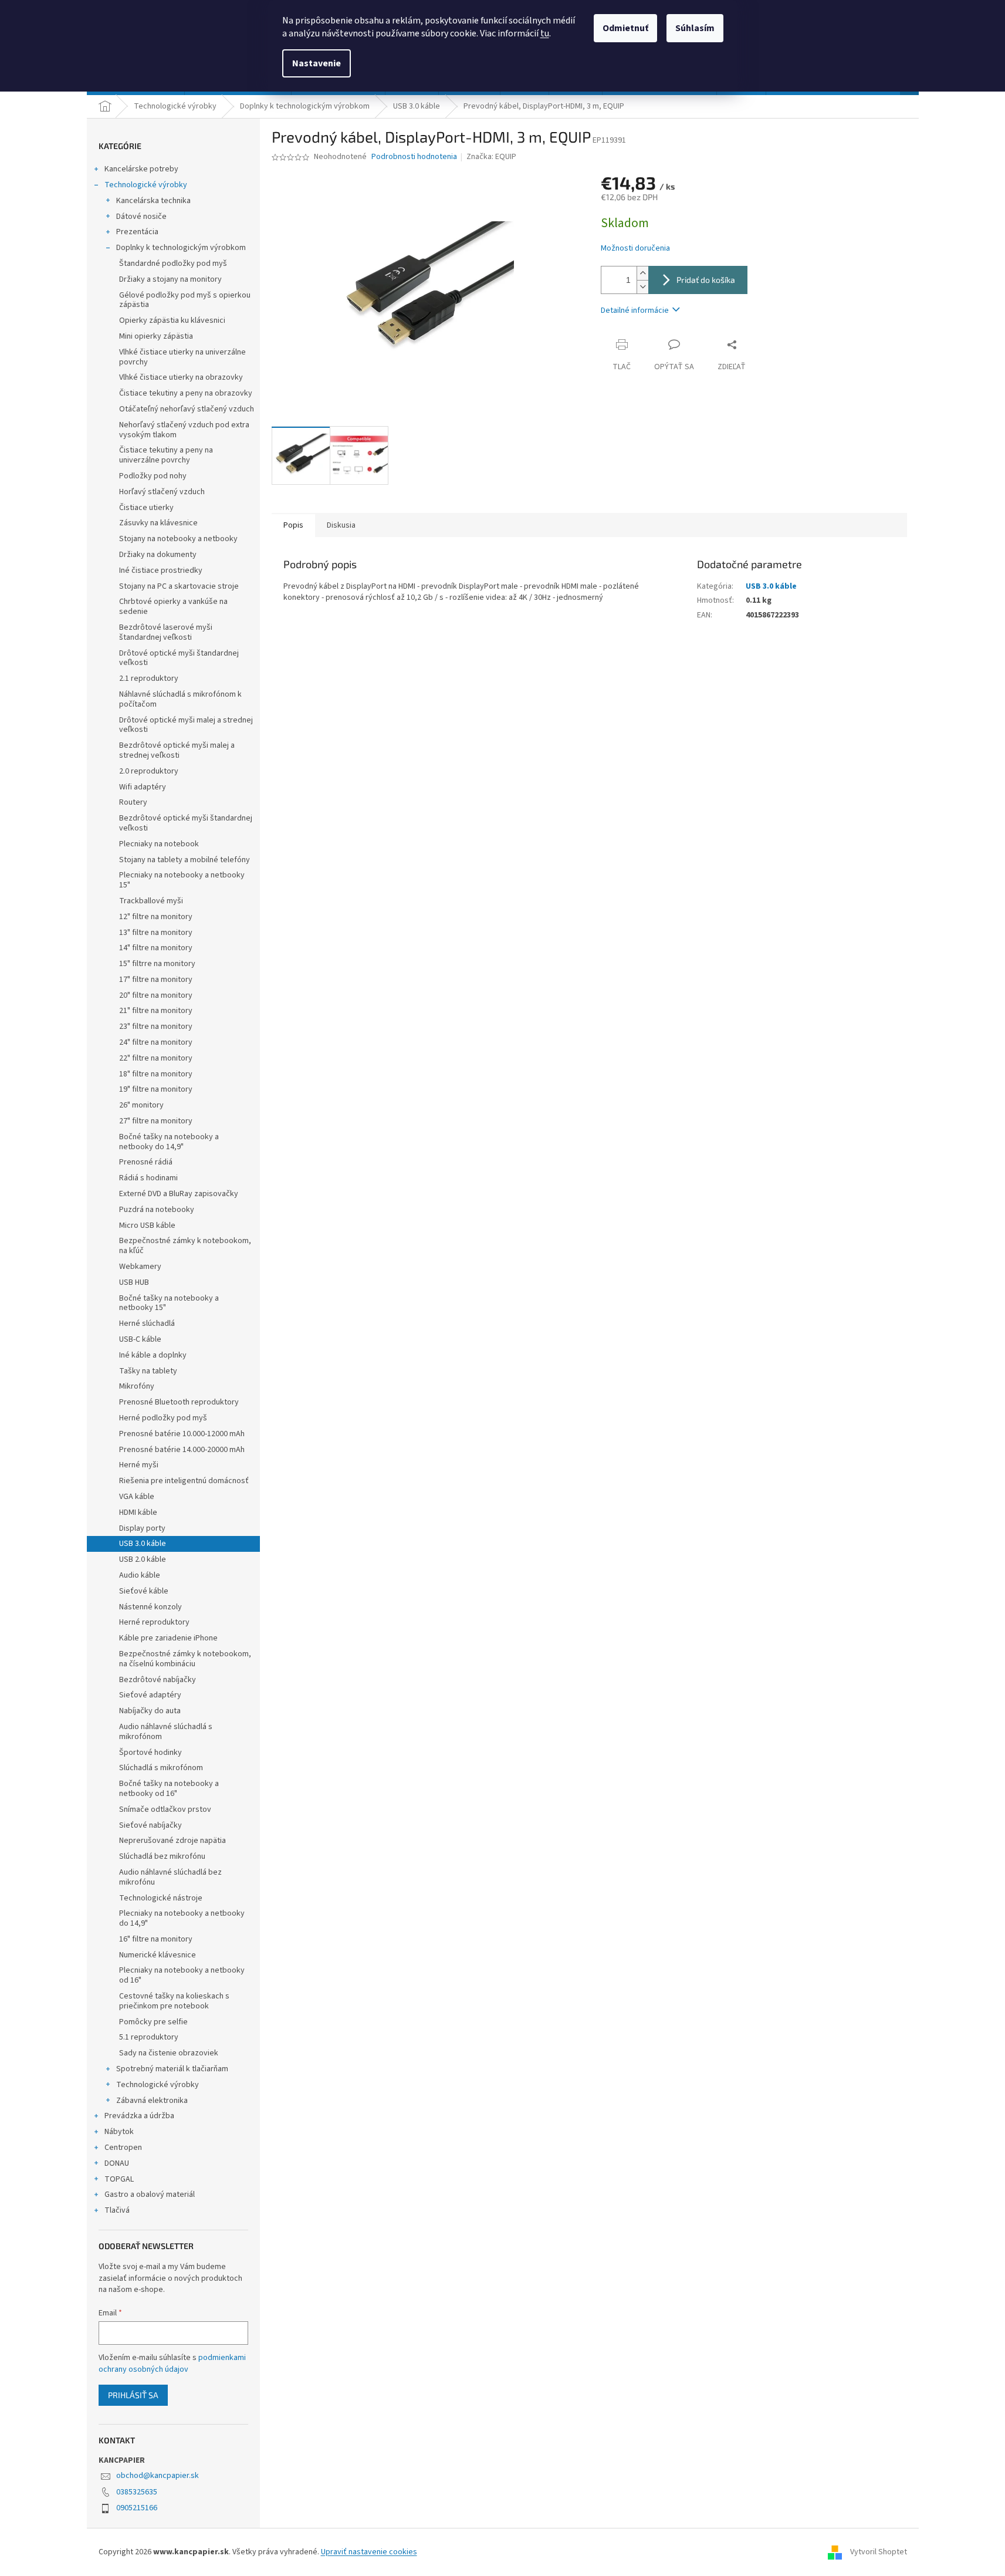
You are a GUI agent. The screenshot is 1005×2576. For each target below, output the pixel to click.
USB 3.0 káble (143, 1544)
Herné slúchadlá (147, 1324)
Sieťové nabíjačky (150, 1825)
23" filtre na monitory (156, 1027)
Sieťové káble (144, 1591)
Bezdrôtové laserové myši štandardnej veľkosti (166, 632)
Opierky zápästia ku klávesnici (172, 320)
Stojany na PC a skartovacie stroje (179, 586)
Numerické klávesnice (158, 1955)
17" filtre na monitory (156, 980)
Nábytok (119, 2132)
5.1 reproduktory (149, 2037)
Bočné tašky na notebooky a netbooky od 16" (169, 1789)
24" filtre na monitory (156, 1042)
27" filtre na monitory (156, 1121)
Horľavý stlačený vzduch (162, 492)
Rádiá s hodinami (148, 1178)
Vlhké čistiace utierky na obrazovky (181, 377)
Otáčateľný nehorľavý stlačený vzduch (187, 409)
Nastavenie (317, 63)
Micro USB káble (147, 1225)
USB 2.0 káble (143, 1559)
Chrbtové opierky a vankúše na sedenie (173, 607)
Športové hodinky (150, 1753)
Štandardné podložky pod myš (173, 264)
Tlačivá (117, 2210)
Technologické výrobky (146, 185)
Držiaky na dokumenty (158, 555)
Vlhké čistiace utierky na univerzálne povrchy (182, 357)
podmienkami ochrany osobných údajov (172, 2364)
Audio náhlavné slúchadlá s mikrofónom (166, 1732)
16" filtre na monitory (156, 1939)
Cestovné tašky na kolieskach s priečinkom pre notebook (174, 2001)
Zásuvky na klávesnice (158, 523)
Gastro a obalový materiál (150, 2195)
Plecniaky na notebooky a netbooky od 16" (182, 1975)
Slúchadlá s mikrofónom (161, 1768)
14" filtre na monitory (156, 948)
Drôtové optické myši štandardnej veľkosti (179, 658)
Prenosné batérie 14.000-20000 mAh (182, 1450)
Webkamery (140, 1267)
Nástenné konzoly (150, 1607)
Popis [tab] (293, 525)
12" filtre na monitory (156, 917)
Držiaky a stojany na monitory (170, 279)
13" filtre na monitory (156, 933)
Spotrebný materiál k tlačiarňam (172, 2069)
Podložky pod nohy (153, 476)
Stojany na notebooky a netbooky (178, 539)
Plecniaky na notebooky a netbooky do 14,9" (182, 1918)
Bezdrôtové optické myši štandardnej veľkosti (186, 823)
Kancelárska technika (153, 201)
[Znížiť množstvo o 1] (642, 287)
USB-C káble (140, 1339)
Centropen (123, 2148)
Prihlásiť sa (133, 2395)
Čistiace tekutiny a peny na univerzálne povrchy (166, 455)
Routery (133, 802)
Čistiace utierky (146, 508)
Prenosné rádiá (146, 1162)
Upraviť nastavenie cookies (369, 2552)
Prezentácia (137, 232)
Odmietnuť (625, 28)
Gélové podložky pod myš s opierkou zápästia (185, 300)
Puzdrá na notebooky (157, 1210)
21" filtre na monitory (156, 1011)
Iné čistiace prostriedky (161, 570)
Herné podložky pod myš (163, 1418)
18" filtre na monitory (156, 1074)
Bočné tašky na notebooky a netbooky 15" (169, 1303)
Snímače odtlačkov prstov (165, 1809)
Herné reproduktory (154, 1622)
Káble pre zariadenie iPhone (168, 1638)
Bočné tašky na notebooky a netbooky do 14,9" (169, 1142)
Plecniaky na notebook (159, 844)
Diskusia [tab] (341, 525)
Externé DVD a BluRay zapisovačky (179, 1194)
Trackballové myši (151, 901)
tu (545, 33)
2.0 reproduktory (149, 771)
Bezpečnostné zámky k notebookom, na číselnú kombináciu (185, 1659)
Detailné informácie (635, 310)
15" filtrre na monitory (157, 964)
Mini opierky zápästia (156, 336)
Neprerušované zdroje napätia (172, 1841)
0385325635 (137, 2492)
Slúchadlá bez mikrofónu (162, 1856)
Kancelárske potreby (141, 169)
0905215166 (137, 2508)
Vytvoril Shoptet (879, 2552)
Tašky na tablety (148, 1371)
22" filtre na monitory (156, 1058)
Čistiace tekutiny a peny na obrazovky (186, 393)
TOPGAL (119, 2179)
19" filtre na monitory (156, 1089)
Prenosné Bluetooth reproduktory (179, 1402)
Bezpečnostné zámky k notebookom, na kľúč (185, 1246)
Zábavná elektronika (152, 2101)
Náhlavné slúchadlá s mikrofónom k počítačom (180, 699)
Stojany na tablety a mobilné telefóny (185, 860)
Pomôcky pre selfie (153, 2022)
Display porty (142, 1528)
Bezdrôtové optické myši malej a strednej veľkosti (177, 750)
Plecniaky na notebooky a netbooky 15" (182, 880)
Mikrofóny (137, 1386)
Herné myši (139, 1465)
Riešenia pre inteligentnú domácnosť (184, 1481)
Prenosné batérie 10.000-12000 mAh (182, 1434)
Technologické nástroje (161, 1898)
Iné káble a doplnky (153, 1355)
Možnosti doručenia (635, 249)
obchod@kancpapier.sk (158, 2476)
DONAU (117, 2163)
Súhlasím (695, 28)
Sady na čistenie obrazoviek (169, 2053)
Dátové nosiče (141, 217)
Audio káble (140, 1575)
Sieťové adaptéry (150, 1695)
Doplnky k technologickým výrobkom (181, 248)
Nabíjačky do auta (150, 1711)
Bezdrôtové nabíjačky (158, 1680)
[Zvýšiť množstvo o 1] (642, 273)
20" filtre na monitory (156, 995)
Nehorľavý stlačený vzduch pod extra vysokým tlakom (184, 430)
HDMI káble (138, 1512)
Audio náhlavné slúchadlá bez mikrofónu (170, 1877)
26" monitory (141, 1105)
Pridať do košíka (706, 280)
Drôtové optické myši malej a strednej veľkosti (186, 725)
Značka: (491, 157)
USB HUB (134, 1282)
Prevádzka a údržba (139, 2116)
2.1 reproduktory (149, 678)
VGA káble (137, 1497)
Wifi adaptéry (143, 787)
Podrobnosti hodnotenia (414, 157)
